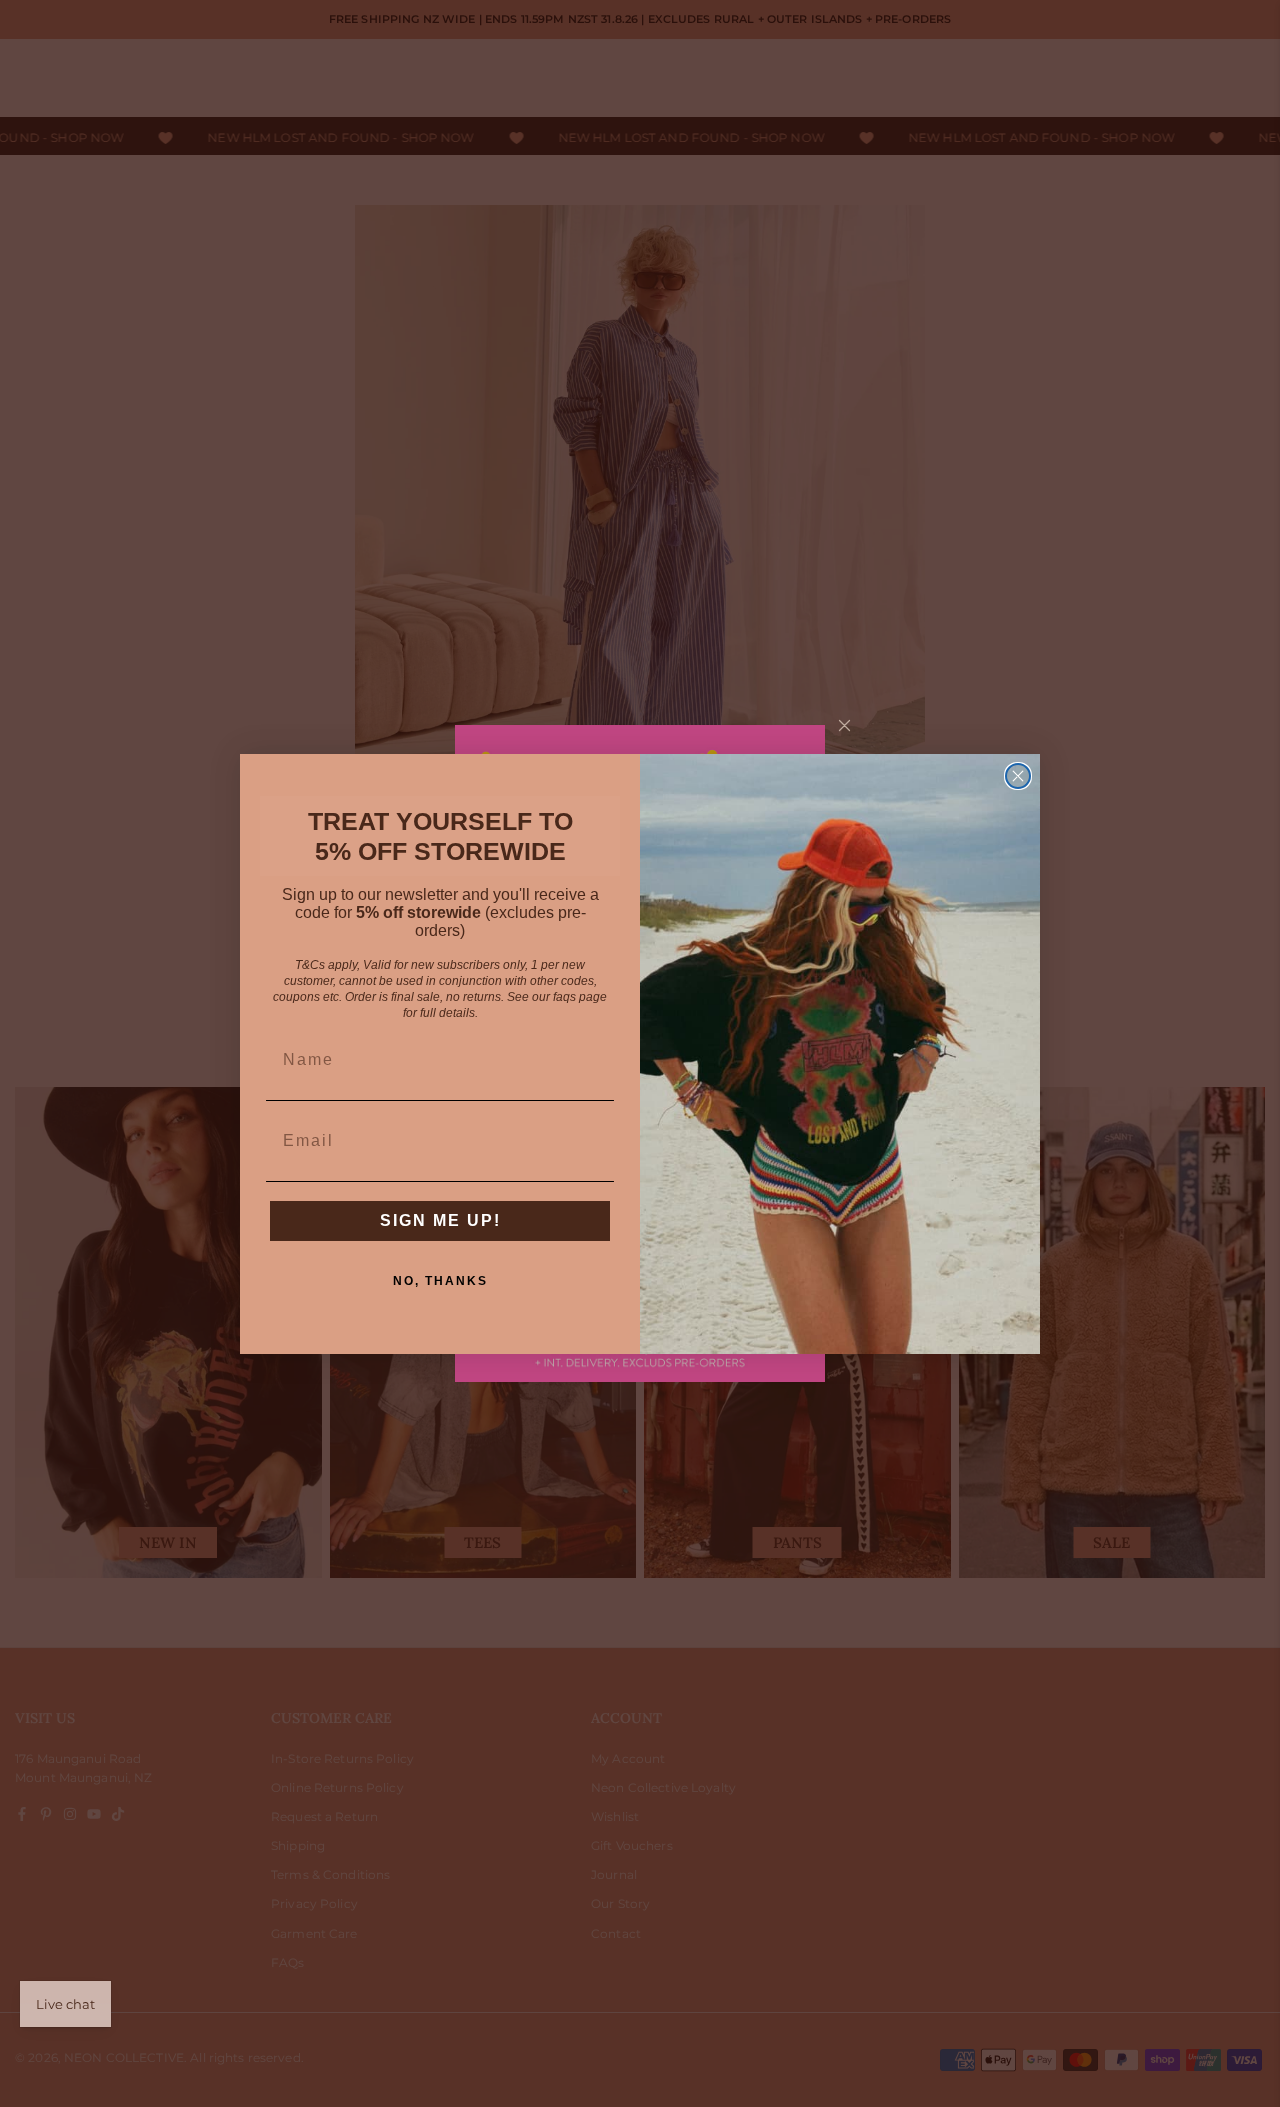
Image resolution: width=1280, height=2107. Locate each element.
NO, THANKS (440, 1281)
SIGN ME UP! (440, 1220)
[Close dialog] (1018, 776)
